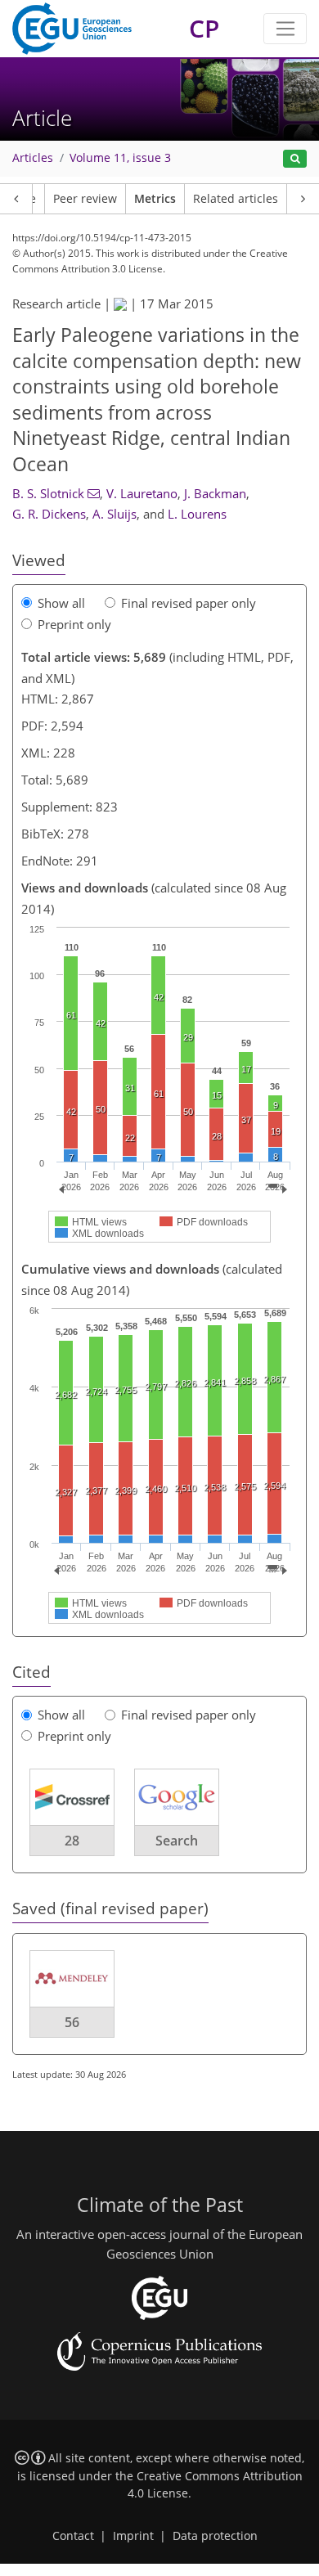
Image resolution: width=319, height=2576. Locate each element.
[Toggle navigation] (285, 29)
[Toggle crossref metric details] (72, 1796)
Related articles (236, 199)
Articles (33, 158)
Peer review (85, 199)
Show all (61, 603)
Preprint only (74, 624)
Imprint (133, 2536)
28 (72, 1841)
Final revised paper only (189, 603)
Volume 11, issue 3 (120, 158)
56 (72, 2022)
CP (204, 28)
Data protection (215, 2536)
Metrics (155, 199)
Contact (73, 2536)
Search (177, 1841)
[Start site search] (295, 159)
